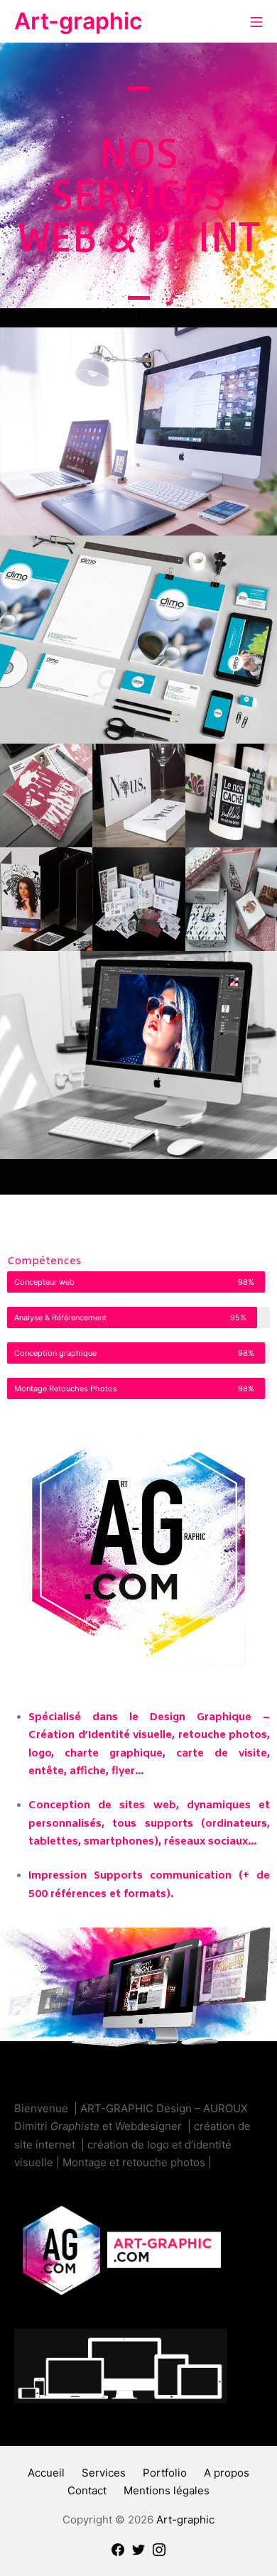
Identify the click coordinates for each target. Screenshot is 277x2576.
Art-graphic (185, 2520)
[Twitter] (138, 2549)
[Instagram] (159, 2549)
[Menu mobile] (256, 21)
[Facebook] (118, 2549)
